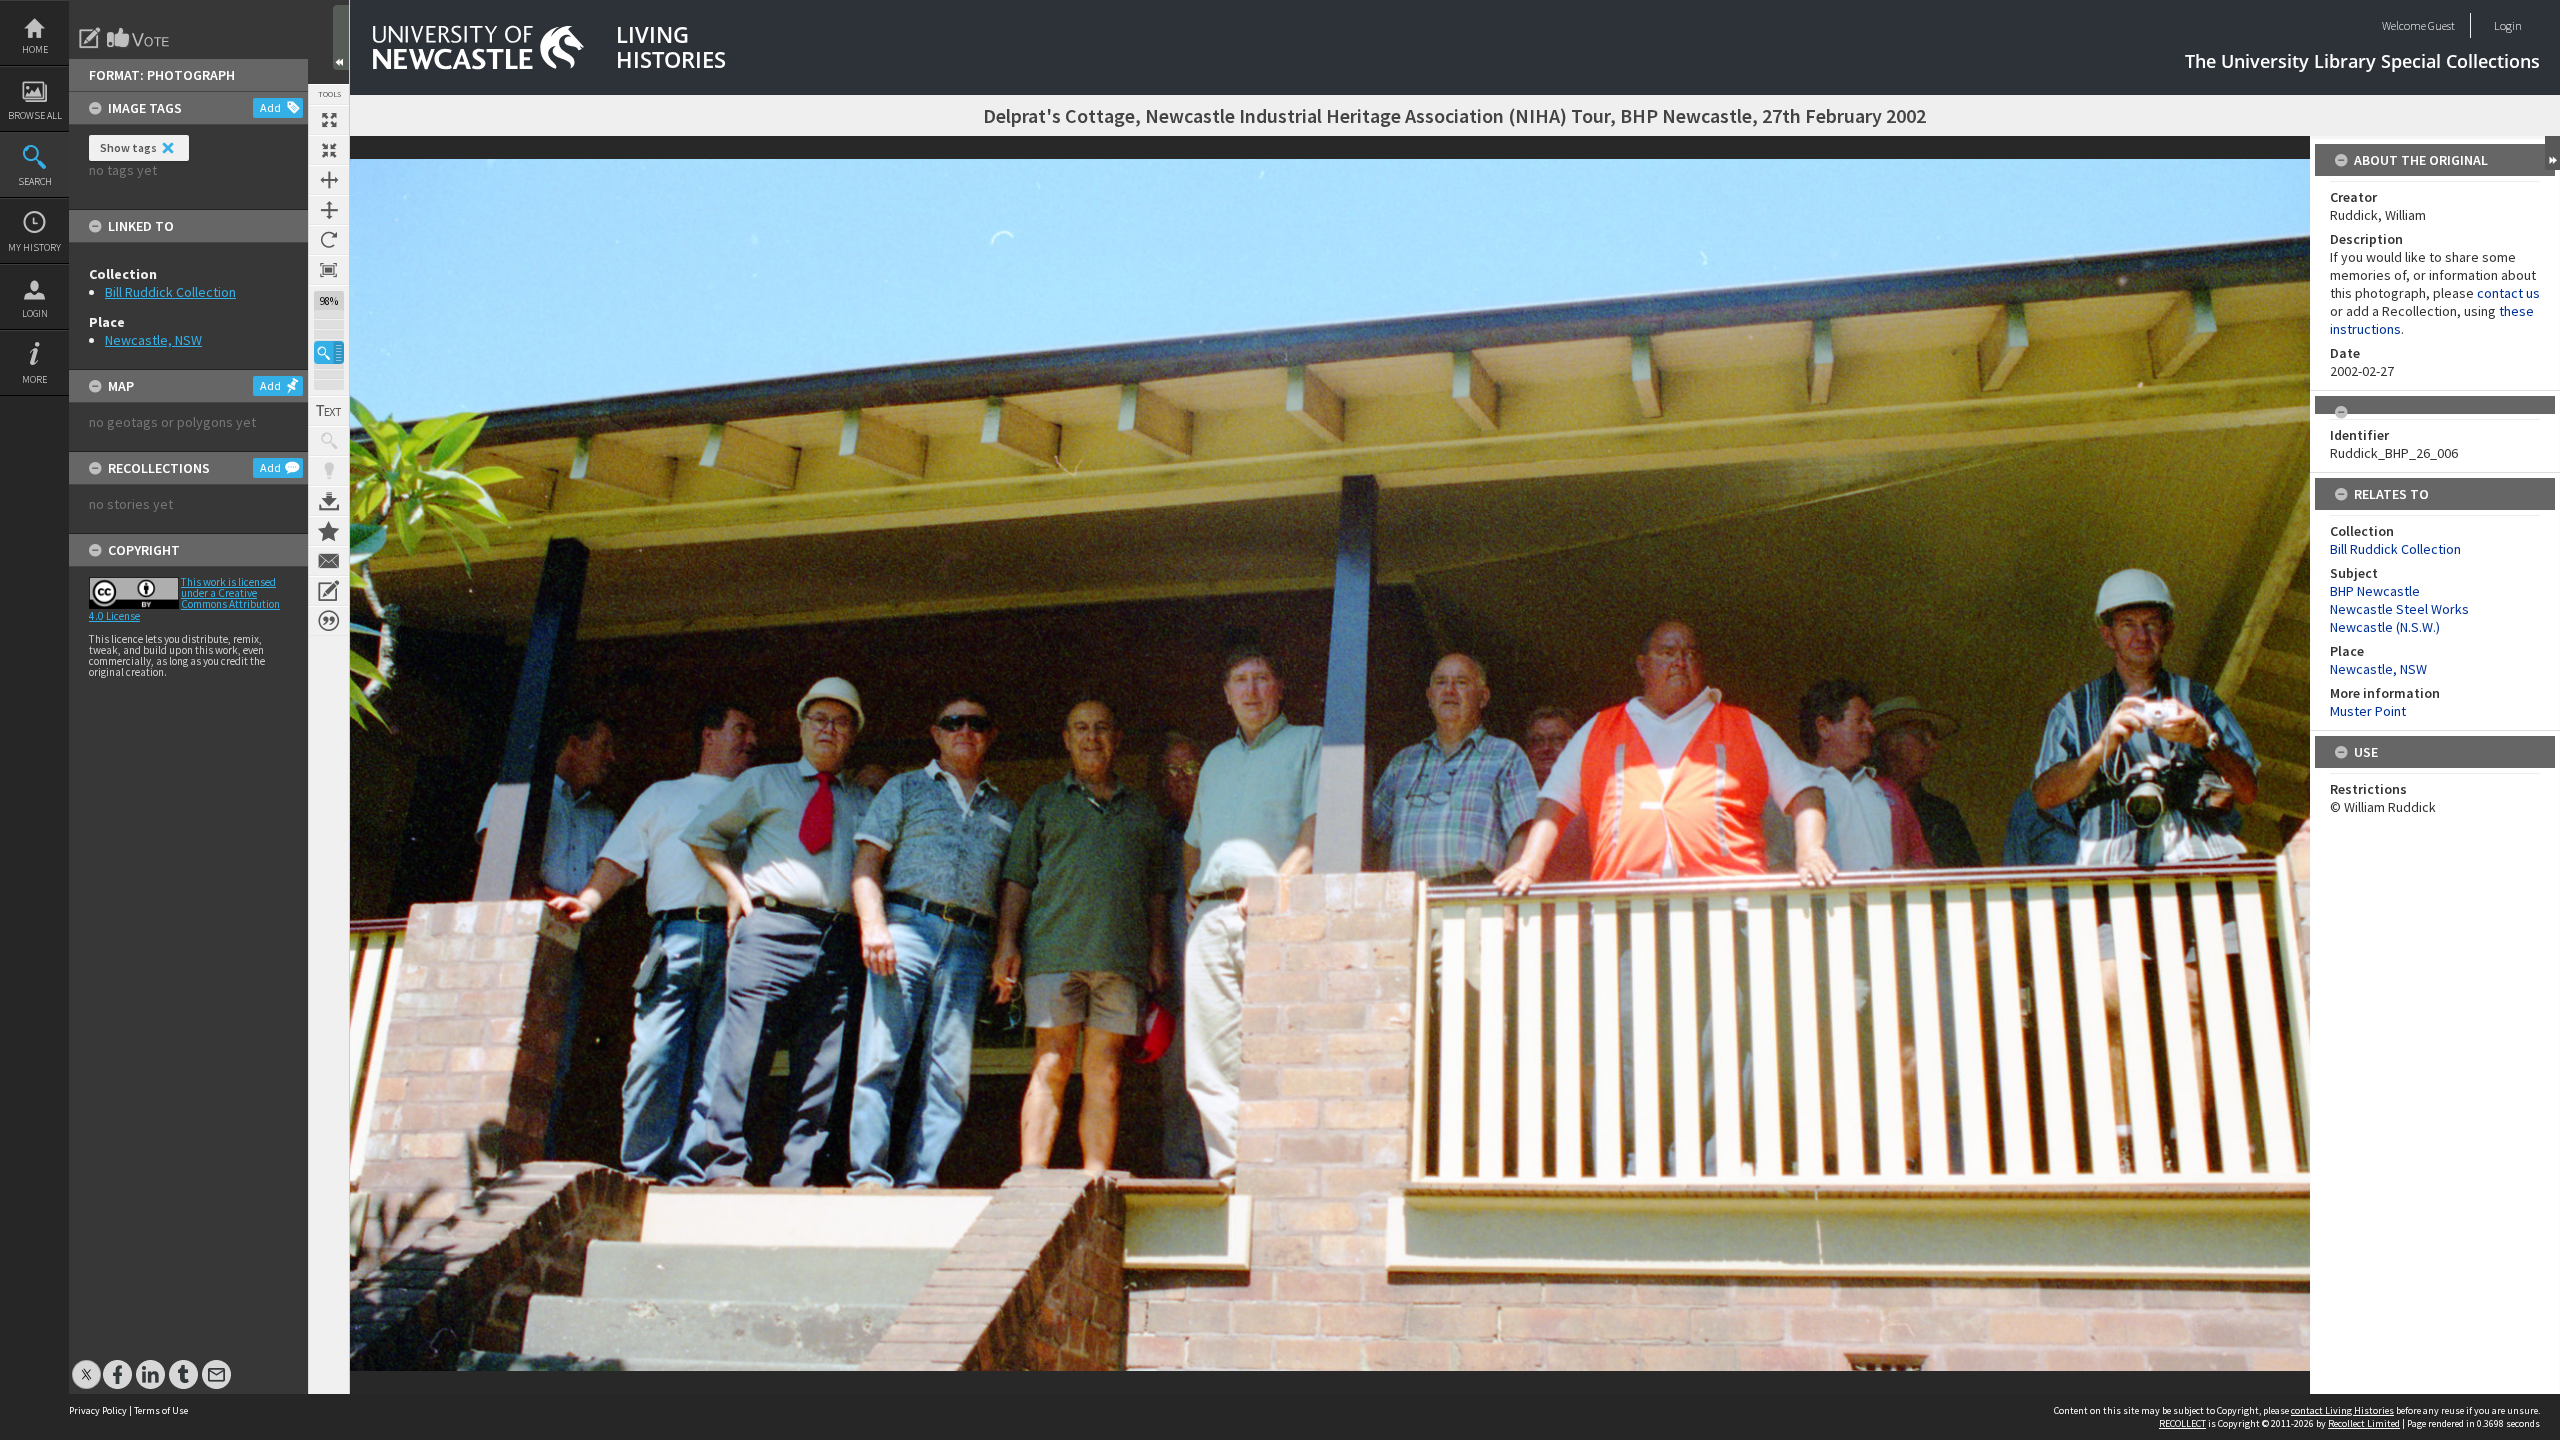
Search (35, 181)
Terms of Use (161, 1410)
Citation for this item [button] (329, 621)
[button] (329, 352)
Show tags (128, 147)
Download (329, 501)
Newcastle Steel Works (2399, 609)
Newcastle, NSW (153, 340)
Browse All (35, 115)
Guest (2441, 25)
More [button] (34, 379)
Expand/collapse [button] (2552, 153)
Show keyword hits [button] (329, 441)
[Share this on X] (86, 1364)
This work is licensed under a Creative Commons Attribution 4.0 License (184, 599)
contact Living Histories (2342, 1410)
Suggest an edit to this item (90, 38)
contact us (2508, 293)
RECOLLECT (2182, 1423)
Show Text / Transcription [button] (329, 411)
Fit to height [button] (329, 210)
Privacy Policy (98, 1410)
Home (35, 49)
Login (35, 313)
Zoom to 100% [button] (329, 270)
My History (34, 247)
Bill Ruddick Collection (170, 292)
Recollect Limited (2364, 1423)
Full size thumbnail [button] (329, 120)
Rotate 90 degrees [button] (329, 240)
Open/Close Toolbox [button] (341, 37)
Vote (139, 38)
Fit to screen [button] (329, 150)
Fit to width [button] (329, 180)
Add (270, 107)
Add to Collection (329, 531)
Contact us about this (329, 561)
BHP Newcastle (2375, 591)
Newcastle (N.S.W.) (2385, 627)
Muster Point (2368, 711)
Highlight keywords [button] (329, 471)
